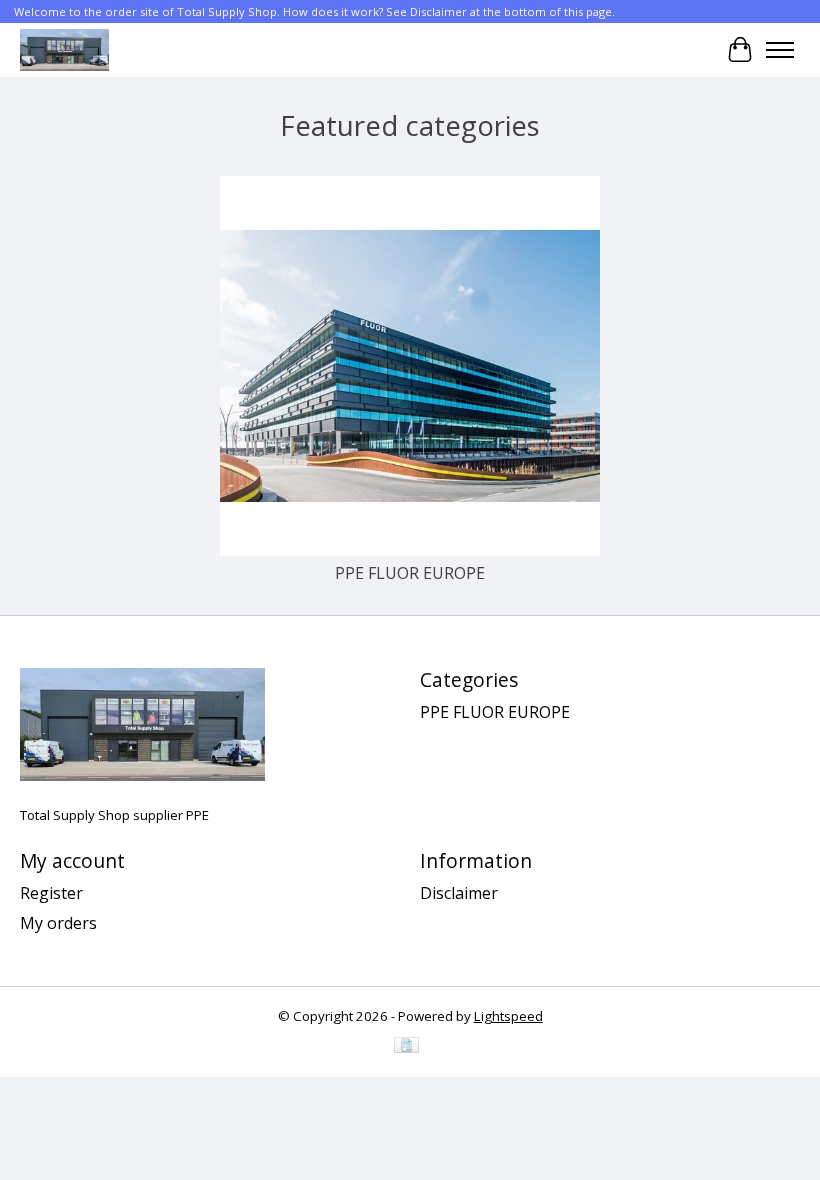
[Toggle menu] (780, 50)
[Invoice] (406, 1047)
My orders (58, 923)
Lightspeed (508, 1016)
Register (51, 893)
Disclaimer (459, 893)
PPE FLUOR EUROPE (410, 573)
